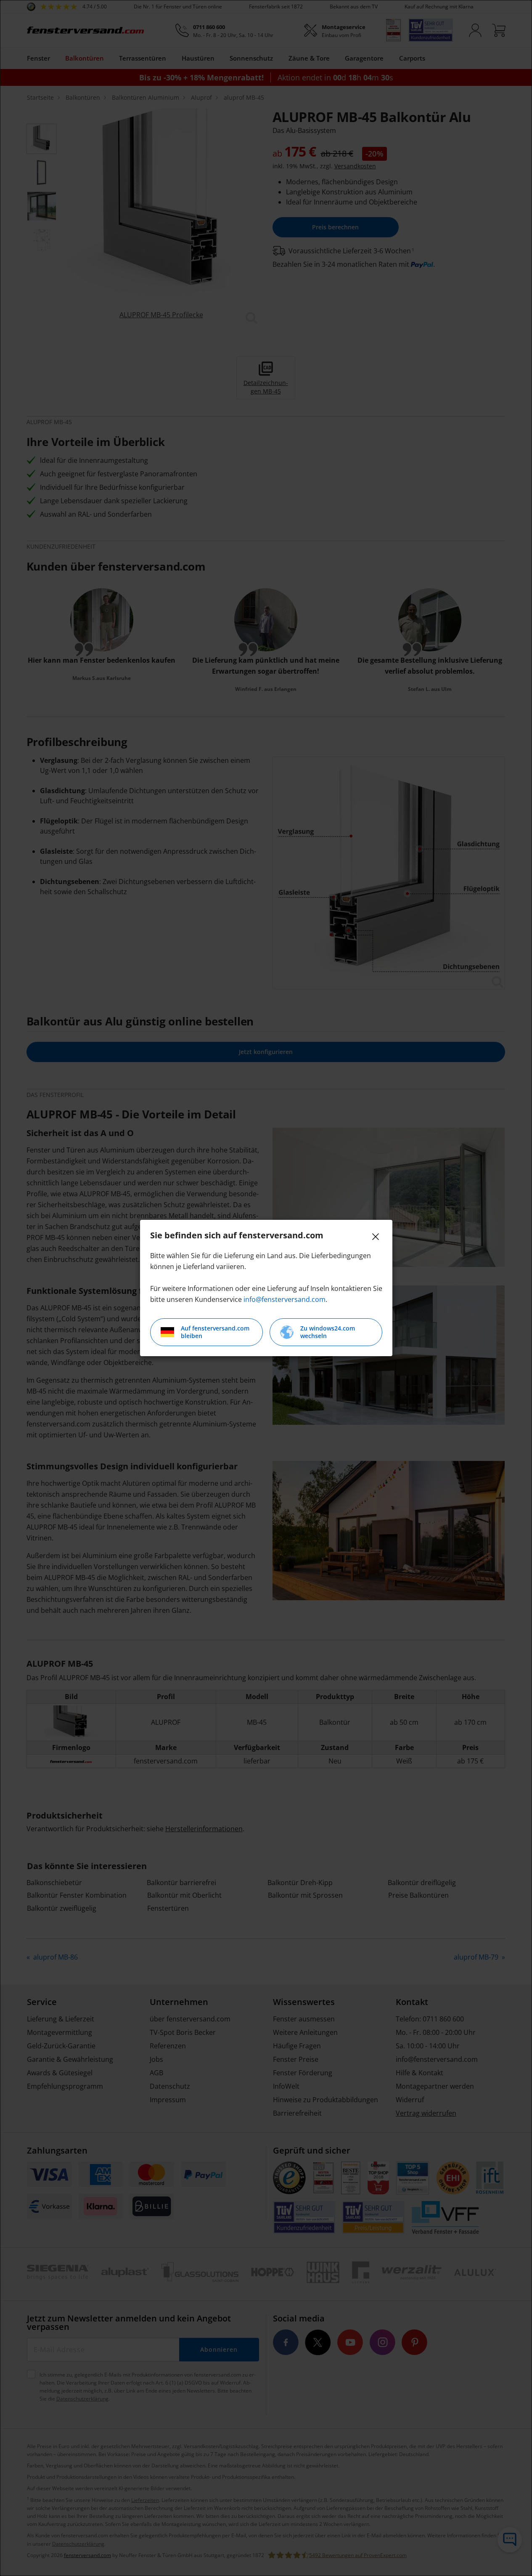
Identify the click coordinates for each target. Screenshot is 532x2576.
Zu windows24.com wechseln (328, 1332)
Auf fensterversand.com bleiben (215, 1332)
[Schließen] (376, 1237)
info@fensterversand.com (285, 1299)
